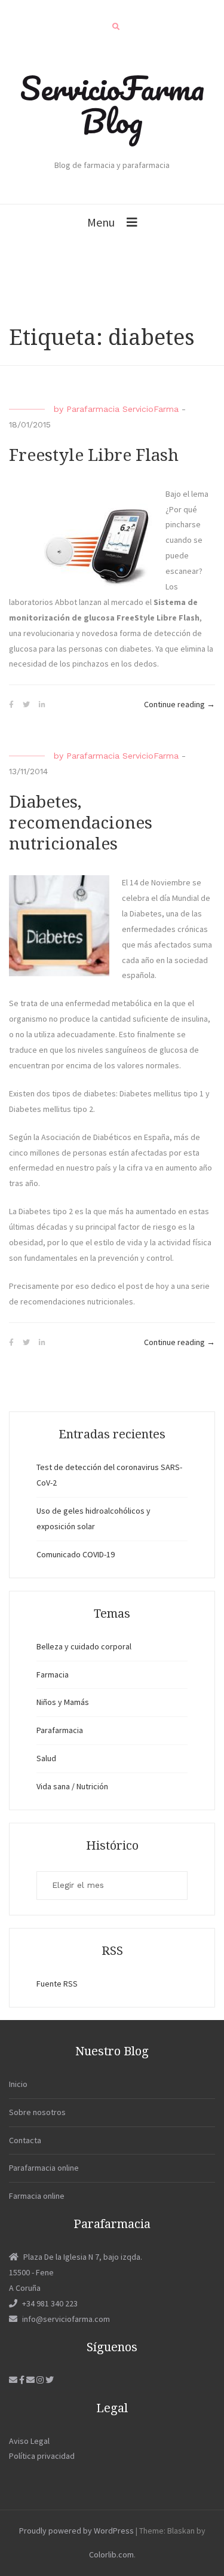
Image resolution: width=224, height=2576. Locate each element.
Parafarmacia (60, 1730)
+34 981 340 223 (50, 2303)
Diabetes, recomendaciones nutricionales (81, 823)
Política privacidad (42, 2456)
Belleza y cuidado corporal (84, 1646)
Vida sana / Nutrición (72, 1786)
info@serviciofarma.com (66, 2319)
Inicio (18, 2084)
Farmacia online (37, 2196)
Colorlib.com (111, 2554)
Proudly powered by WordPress (76, 2531)
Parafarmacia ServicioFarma (122, 409)
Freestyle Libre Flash (94, 455)
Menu (101, 222)
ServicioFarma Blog (112, 104)
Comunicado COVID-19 (76, 1554)
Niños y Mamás (63, 1702)
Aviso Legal (29, 2441)
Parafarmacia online (44, 2168)
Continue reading (179, 705)
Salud (46, 1758)
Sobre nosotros (37, 2112)
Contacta (25, 2140)
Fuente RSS (57, 1984)
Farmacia (53, 1674)
